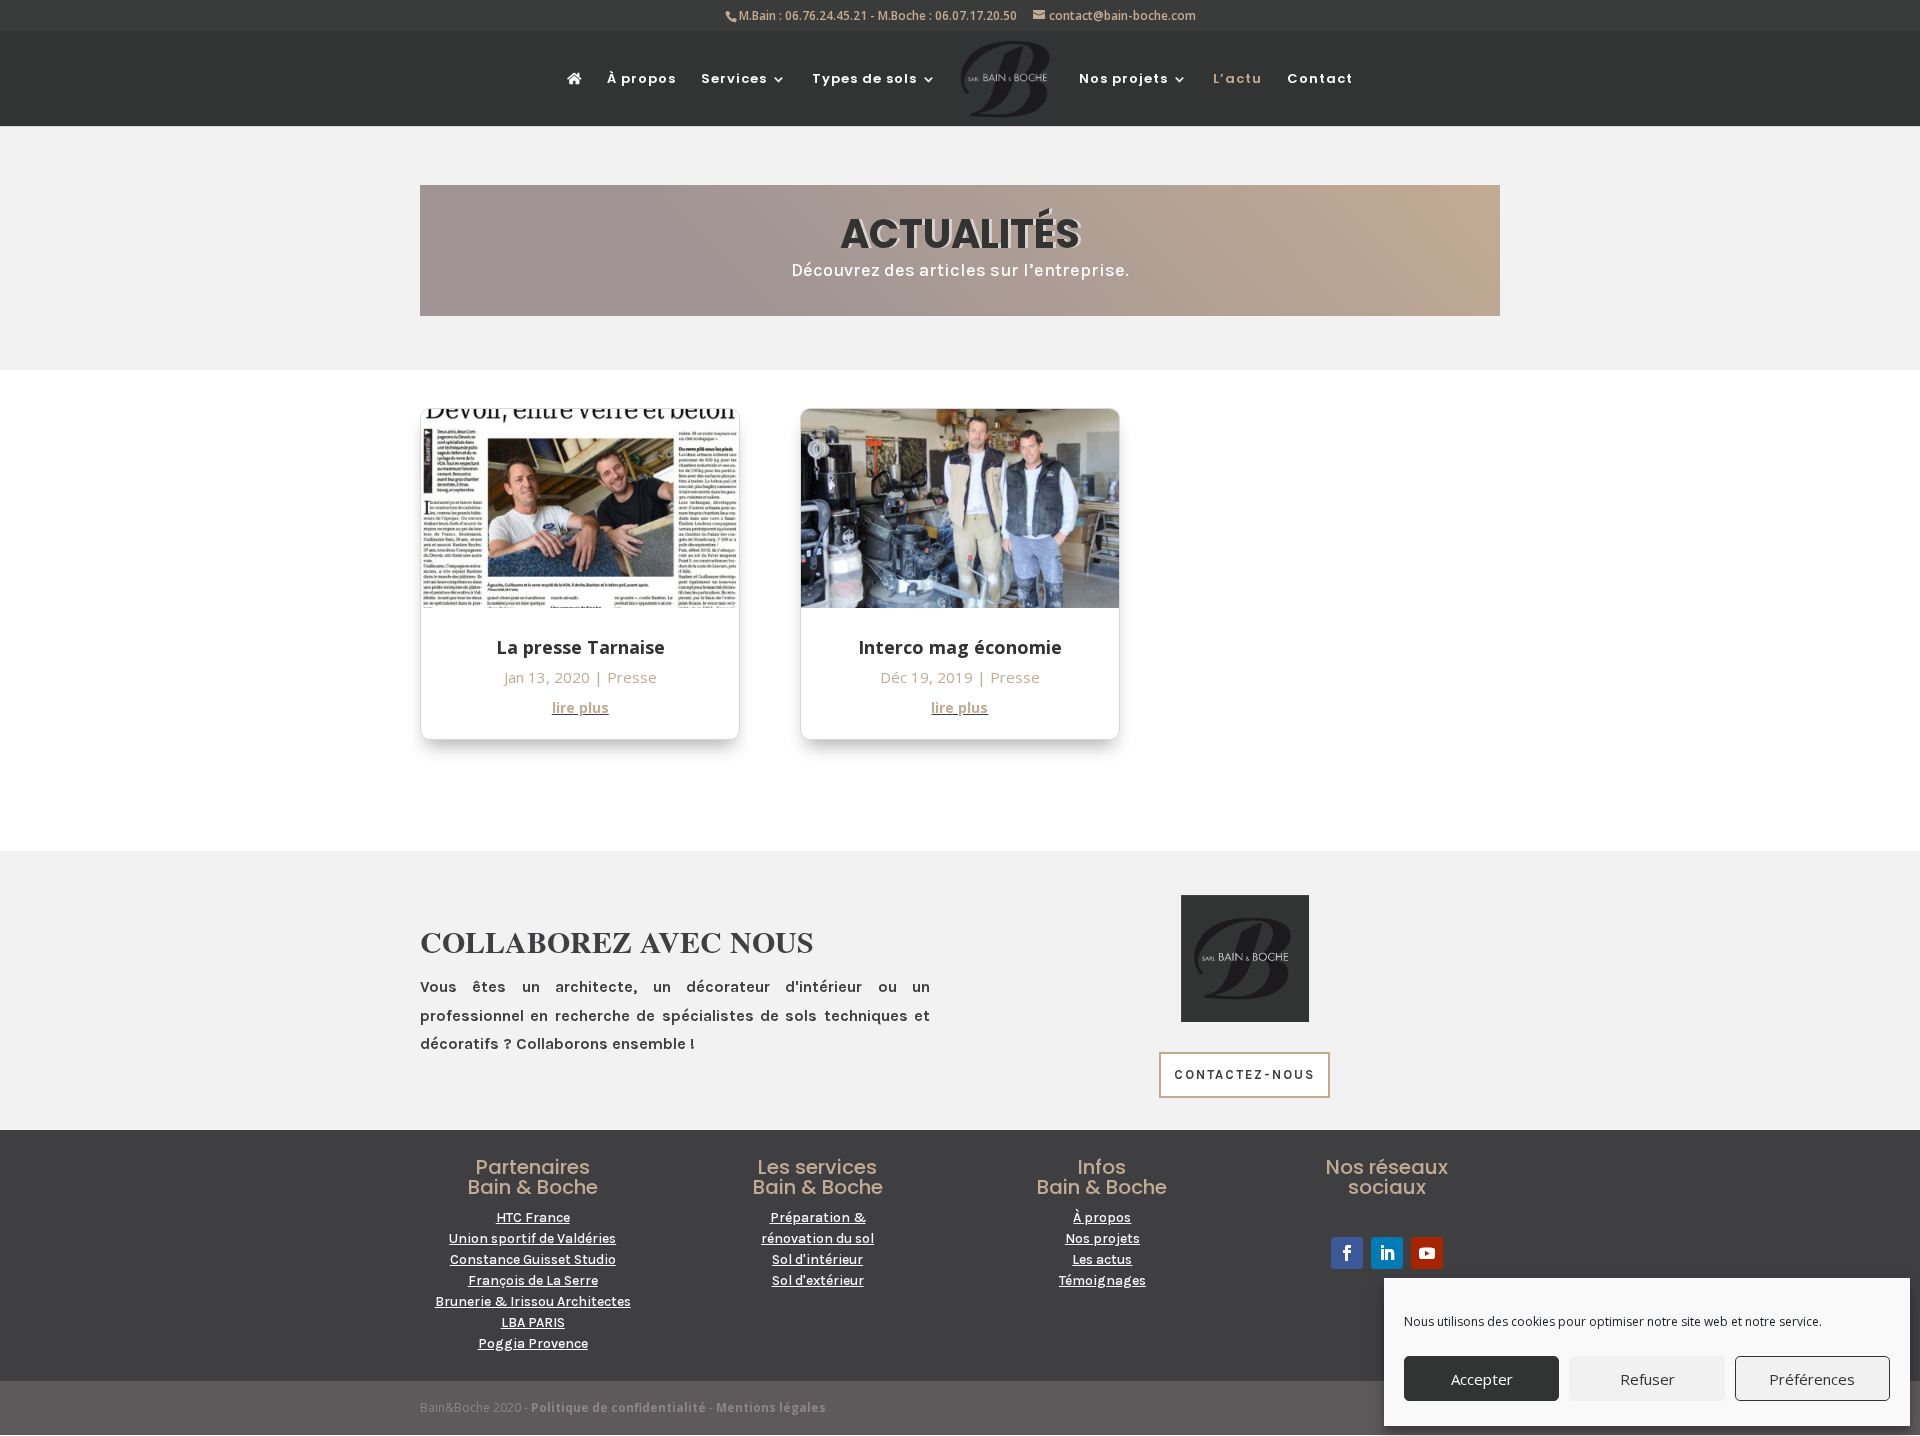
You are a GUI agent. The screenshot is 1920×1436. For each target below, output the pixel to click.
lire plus (580, 707)
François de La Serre (533, 1280)
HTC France (533, 1217)
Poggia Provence (533, 1343)
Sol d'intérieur (817, 1259)
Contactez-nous (1244, 1074)
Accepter (1482, 1379)
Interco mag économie (960, 647)
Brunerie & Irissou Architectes (533, 1301)
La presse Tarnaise (580, 647)
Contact (1320, 80)
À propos (641, 80)
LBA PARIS (533, 1322)
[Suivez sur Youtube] (1427, 1253)
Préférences (1812, 1379)
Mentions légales (771, 1407)
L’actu (1237, 80)
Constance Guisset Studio (533, 1259)
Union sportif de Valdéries (532, 1238)
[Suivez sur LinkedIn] (1387, 1253)
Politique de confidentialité (618, 1407)
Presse (632, 677)
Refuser (1647, 1379)
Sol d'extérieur (818, 1280)
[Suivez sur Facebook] (1347, 1253)
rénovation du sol (817, 1238)
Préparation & (818, 1217)
